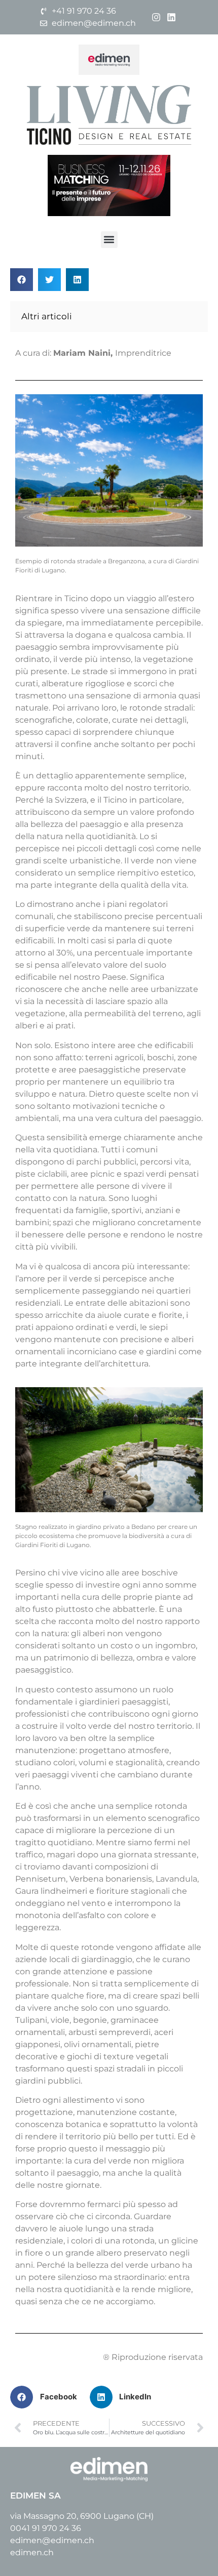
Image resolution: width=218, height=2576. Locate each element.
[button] (109, 240)
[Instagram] (156, 17)
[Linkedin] (172, 17)
